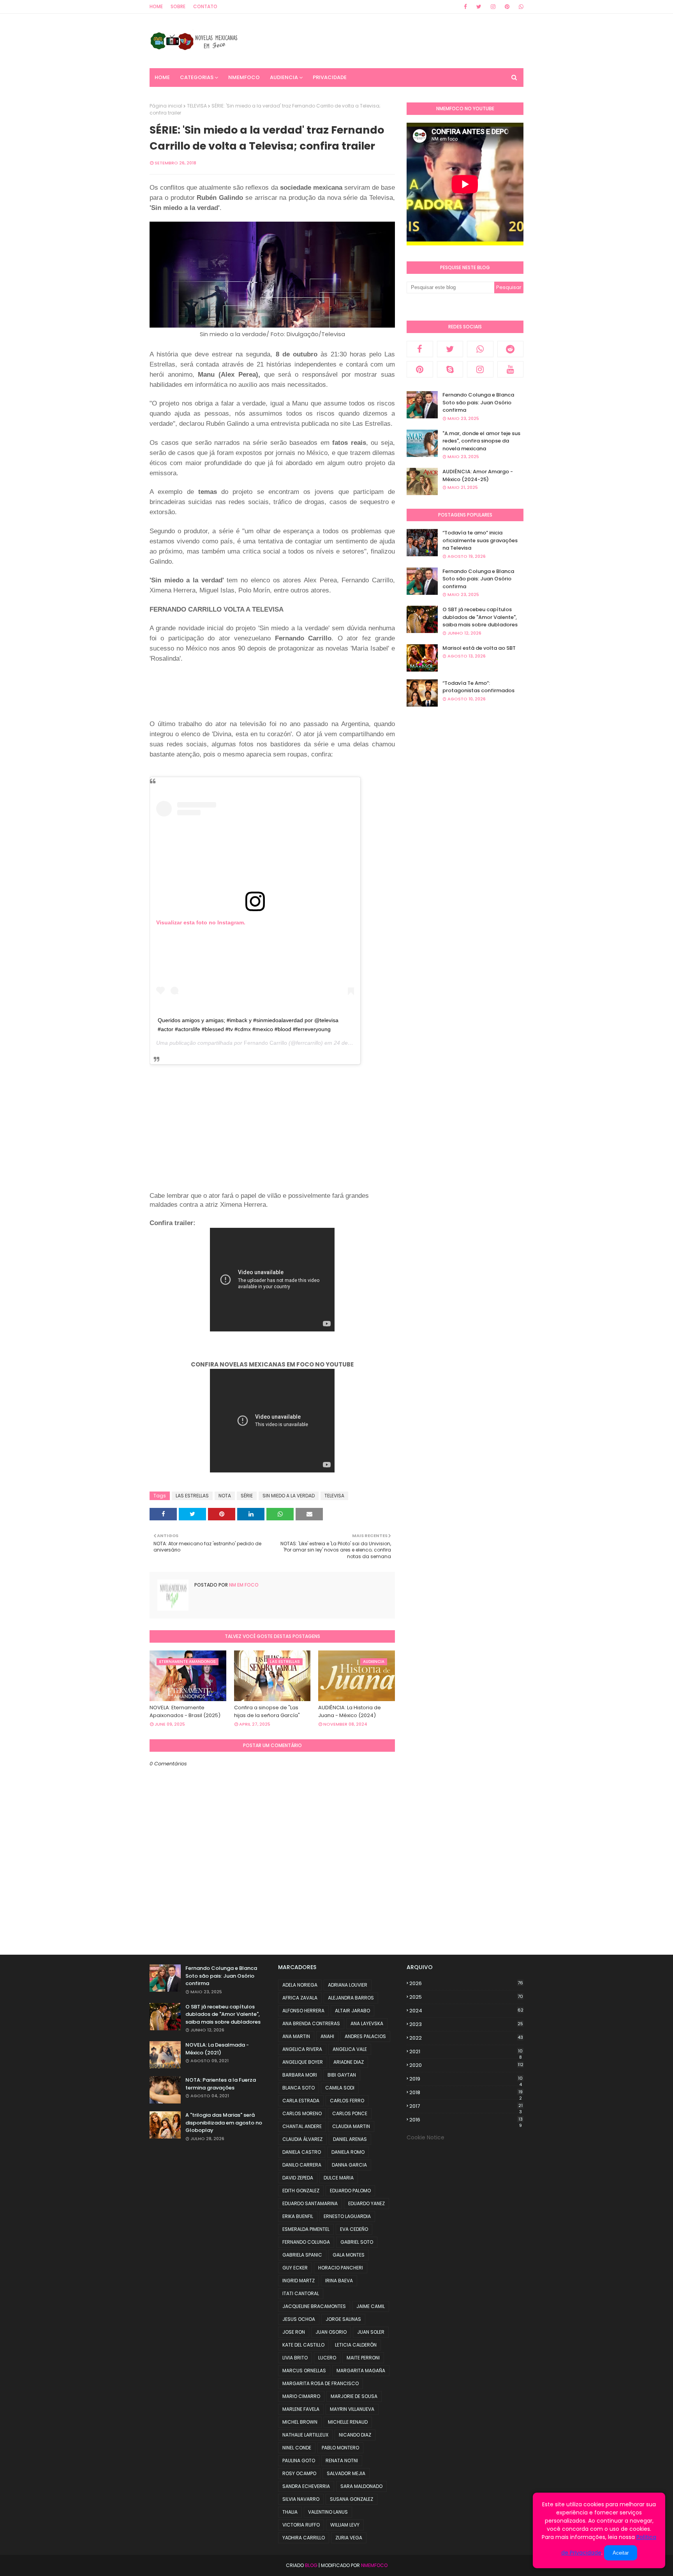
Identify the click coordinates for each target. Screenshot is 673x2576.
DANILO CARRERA (302, 2165)
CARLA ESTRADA (301, 2101)
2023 (466, 2024)
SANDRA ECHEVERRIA (306, 2486)
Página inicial (166, 106)
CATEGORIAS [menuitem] (197, 77)
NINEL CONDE (297, 2448)
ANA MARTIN (296, 2036)
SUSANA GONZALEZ (351, 2499)
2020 (466, 2065)
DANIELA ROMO (348, 2152)
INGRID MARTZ (299, 2281)
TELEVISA (197, 106)
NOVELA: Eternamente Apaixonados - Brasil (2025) (185, 1711)
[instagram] (493, 7)
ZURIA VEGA (349, 2538)
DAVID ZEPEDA (298, 2178)
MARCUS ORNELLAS (304, 2371)
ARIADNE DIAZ (349, 2062)
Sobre (178, 6)
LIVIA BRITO (295, 2358)
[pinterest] (507, 7)
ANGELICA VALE (350, 2049)
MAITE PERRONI (363, 2358)
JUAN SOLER (371, 2332)
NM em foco (243, 1585)
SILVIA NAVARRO (301, 2499)
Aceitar (621, 2553)
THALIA (290, 2512)
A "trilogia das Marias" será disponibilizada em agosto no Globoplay (224, 2123)
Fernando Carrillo (265, 1043)
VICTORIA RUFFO (301, 2525)
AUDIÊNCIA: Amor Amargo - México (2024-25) (478, 475)
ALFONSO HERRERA (303, 2011)
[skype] (450, 369)
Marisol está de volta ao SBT (479, 648)
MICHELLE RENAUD (348, 2422)
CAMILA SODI (340, 2088)
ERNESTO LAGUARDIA (347, 2216)
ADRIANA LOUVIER (348, 1985)
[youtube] (511, 369)
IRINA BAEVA (339, 2281)
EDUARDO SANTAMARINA (310, 2203)
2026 (466, 1983)
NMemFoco (374, 2565)
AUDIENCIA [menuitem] (284, 77)
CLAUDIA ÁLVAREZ (302, 2139)
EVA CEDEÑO (354, 2229)
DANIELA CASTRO (302, 2152)
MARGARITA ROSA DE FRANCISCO (321, 2383)
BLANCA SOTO (299, 2088)
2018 (466, 2093)
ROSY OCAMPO (299, 2473)
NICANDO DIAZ (355, 2435)
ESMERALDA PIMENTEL (306, 2229)
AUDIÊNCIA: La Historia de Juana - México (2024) (350, 1711)
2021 (466, 2052)
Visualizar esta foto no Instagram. (201, 922)
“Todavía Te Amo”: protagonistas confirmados (478, 687)
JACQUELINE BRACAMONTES (314, 2306)
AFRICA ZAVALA (300, 1998)
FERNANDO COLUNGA (306, 2242)
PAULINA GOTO (299, 2461)
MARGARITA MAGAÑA (361, 2371)
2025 (466, 1997)
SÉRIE (247, 1496)
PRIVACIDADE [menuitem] (330, 77)
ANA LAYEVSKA (367, 2023)
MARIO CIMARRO (301, 2396)
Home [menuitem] (162, 77)
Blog (311, 2565)
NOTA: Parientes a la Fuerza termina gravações (221, 2084)
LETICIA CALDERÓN (356, 2345)
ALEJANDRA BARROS (351, 1998)
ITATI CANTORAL (301, 2293)
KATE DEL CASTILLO (303, 2345)
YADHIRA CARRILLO (304, 2538)
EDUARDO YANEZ (366, 2203)
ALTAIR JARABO (352, 2011)
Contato (205, 6)
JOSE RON (294, 2332)
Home (156, 6)
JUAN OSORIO (331, 2332)
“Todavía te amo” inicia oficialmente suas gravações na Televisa (480, 540)
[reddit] (511, 349)
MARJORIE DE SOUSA (354, 2396)
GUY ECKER (295, 2268)
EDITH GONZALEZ (301, 2191)
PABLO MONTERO (340, 2448)
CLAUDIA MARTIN (351, 2126)
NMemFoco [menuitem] (244, 77)
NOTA (225, 1496)
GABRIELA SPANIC (302, 2255)
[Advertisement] (291, 698)
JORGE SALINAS (343, 2319)
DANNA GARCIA (349, 2165)
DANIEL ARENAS (350, 2139)
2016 (466, 2120)
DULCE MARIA (339, 2178)
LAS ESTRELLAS (192, 1496)
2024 (466, 2011)
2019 (466, 2079)
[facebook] (465, 7)
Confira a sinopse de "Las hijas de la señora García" (267, 1711)
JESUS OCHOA (299, 2319)
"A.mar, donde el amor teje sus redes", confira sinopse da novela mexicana (481, 441)
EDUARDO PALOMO (350, 2191)
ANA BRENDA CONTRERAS (311, 2023)
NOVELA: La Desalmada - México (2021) (217, 2049)
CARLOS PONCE (350, 2113)
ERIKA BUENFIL (298, 2216)
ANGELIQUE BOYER (303, 2062)
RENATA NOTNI (342, 2461)
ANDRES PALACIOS (365, 2036)
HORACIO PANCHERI (341, 2268)
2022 (466, 2038)
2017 (466, 2106)
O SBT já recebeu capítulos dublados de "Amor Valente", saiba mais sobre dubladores (480, 617)
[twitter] (479, 7)
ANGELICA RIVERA (302, 2049)
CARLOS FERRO (347, 2101)
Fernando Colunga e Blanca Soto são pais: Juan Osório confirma (478, 402)
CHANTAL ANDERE (302, 2126)
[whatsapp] (520, 7)
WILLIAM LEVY (345, 2525)
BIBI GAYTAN (342, 2075)
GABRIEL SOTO (357, 2242)
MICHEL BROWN (300, 2422)
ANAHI (327, 2036)
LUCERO (327, 2358)
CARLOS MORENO (302, 2113)
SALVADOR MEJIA (346, 2473)
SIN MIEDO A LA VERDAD (289, 1496)
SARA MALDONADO (361, 2486)
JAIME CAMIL (371, 2306)
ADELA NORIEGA (300, 1985)
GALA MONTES (349, 2255)
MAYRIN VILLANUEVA (352, 2409)
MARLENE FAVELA (301, 2409)
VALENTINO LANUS (328, 2512)
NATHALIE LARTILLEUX (305, 2435)
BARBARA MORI (300, 2075)
